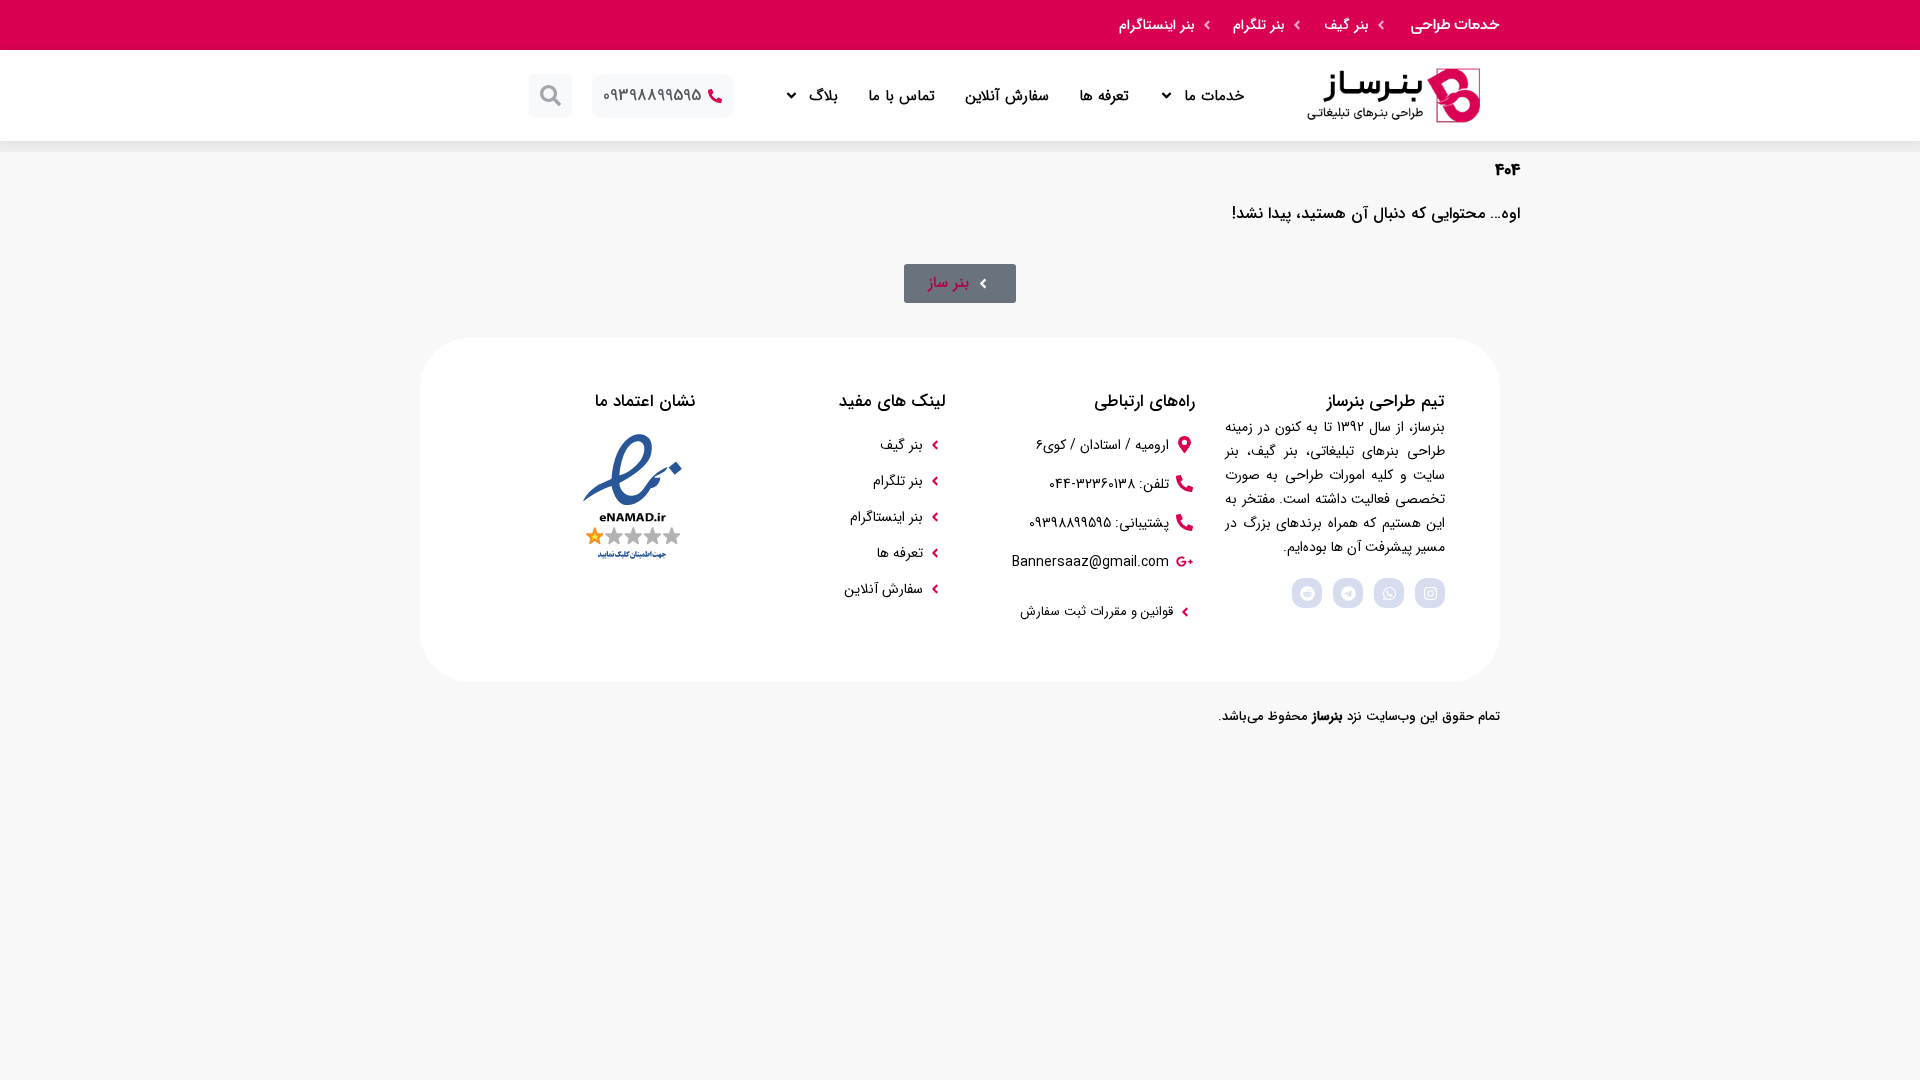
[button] (550, 95)
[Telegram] (1348, 593)
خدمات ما (1214, 96)
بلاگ (823, 96)
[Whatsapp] (1389, 593)
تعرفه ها (1104, 96)
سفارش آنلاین (1007, 96)
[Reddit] (1307, 593)
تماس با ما (901, 96)
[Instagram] (1430, 593)
